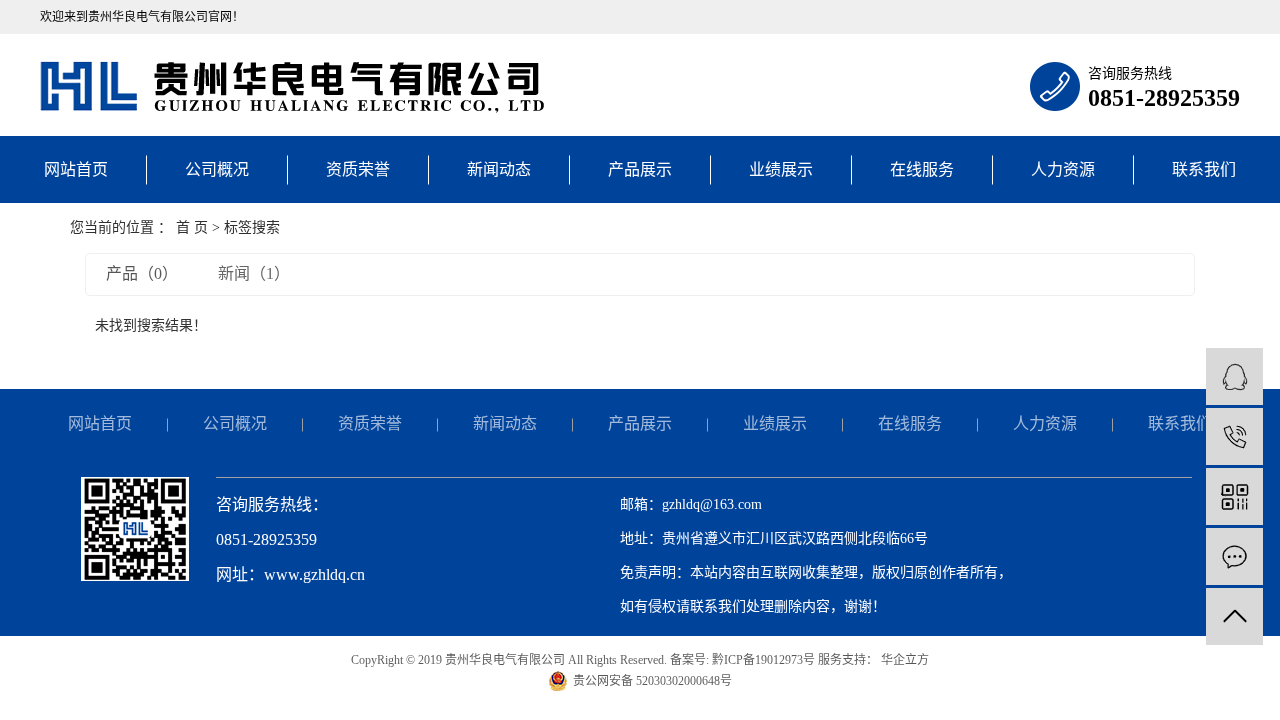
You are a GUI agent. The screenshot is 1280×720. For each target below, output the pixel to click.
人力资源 (1063, 169)
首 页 (192, 227)
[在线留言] (1234, 556)
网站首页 (76, 169)
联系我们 (1204, 169)
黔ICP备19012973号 (763, 660)
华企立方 (903, 660)
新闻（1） (254, 273)
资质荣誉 (358, 169)
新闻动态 (499, 169)
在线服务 (922, 169)
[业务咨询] (1234, 376)
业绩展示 (781, 169)
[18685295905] (1234, 436)
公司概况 (217, 169)
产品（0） (142, 273)
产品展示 (640, 169)
